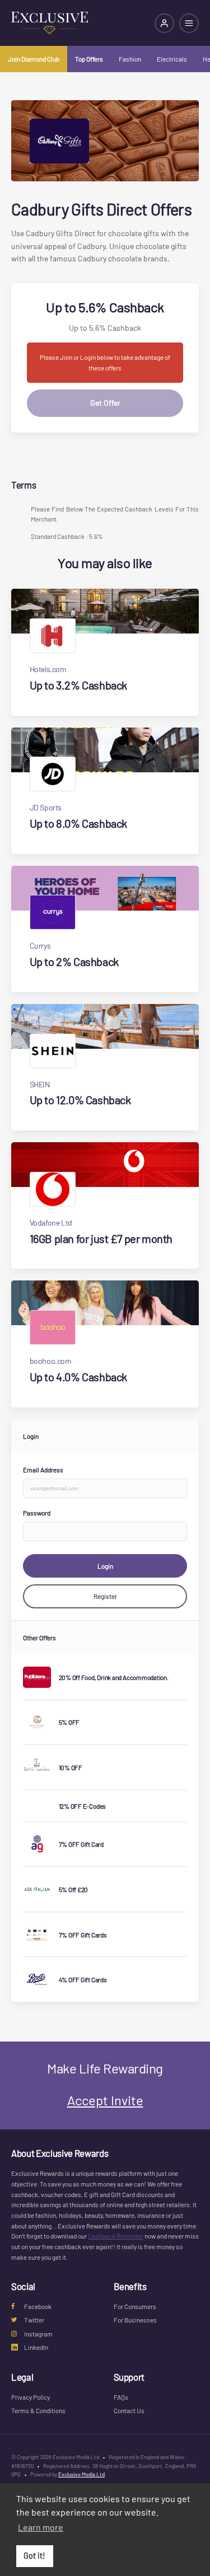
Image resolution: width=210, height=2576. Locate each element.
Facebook (38, 2306)
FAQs (121, 2397)
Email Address (43, 1470)
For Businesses (135, 2320)
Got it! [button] (34, 2556)
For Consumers (135, 2306)
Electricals (172, 59)
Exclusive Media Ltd (81, 2474)
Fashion (130, 59)
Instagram (38, 2334)
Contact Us (129, 2410)
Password (37, 1513)
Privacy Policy (31, 2397)
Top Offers (89, 59)
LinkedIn (36, 2347)
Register (105, 1596)
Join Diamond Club (34, 59)
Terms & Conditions (38, 2410)
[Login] (164, 23)
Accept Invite (105, 2100)
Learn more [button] (41, 2527)
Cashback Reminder (116, 2236)
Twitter (34, 2320)
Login (105, 1566)
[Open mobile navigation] (189, 23)
